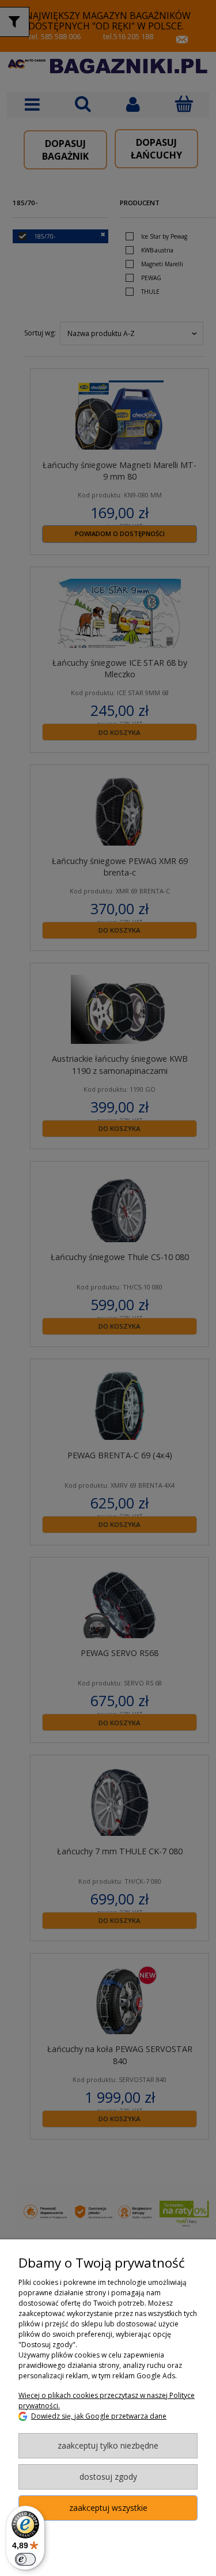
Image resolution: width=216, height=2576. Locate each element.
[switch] (25, 2559)
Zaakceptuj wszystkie (108, 2508)
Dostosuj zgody (108, 2477)
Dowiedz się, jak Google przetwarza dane (99, 2416)
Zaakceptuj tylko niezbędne (108, 2445)
